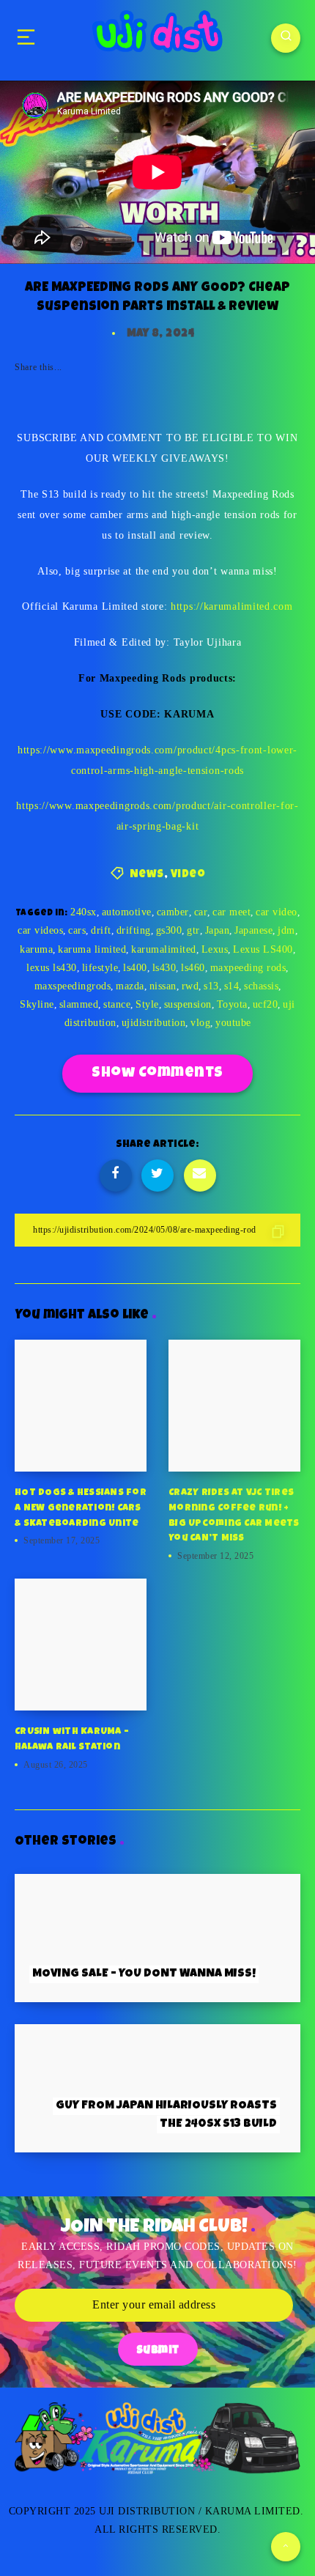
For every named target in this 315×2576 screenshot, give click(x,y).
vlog (200, 1023)
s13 (211, 986)
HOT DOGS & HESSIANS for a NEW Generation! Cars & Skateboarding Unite (81, 1509)
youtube (233, 1023)
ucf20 (266, 1004)
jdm (286, 930)
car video (277, 912)
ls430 (164, 968)
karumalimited (164, 949)
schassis (261, 986)
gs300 (169, 930)
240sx (84, 912)
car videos (40, 930)
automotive (127, 912)
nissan (163, 986)
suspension (188, 1004)
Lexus (215, 949)
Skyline (37, 1004)
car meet (231, 912)
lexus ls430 (52, 968)
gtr (193, 930)
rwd (190, 986)
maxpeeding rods (248, 968)
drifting (134, 930)
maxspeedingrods (73, 986)
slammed (79, 1004)
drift (101, 930)
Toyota (232, 1004)
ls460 (193, 968)
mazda (130, 986)
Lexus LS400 (263, 949)
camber (173, 912)
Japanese (253, 930)
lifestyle (100, 968)
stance (117, 1004)
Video (188, 875)
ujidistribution (154, 1023)
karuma (36, 949)
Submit (158, 2351)
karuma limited (92, 949)
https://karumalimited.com (232, 606)
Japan (218, 930)
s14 (232, 986)
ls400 (135, 968)
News (147, 875)
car (201, 912)
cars (77, 930)
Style (147, 1004)
